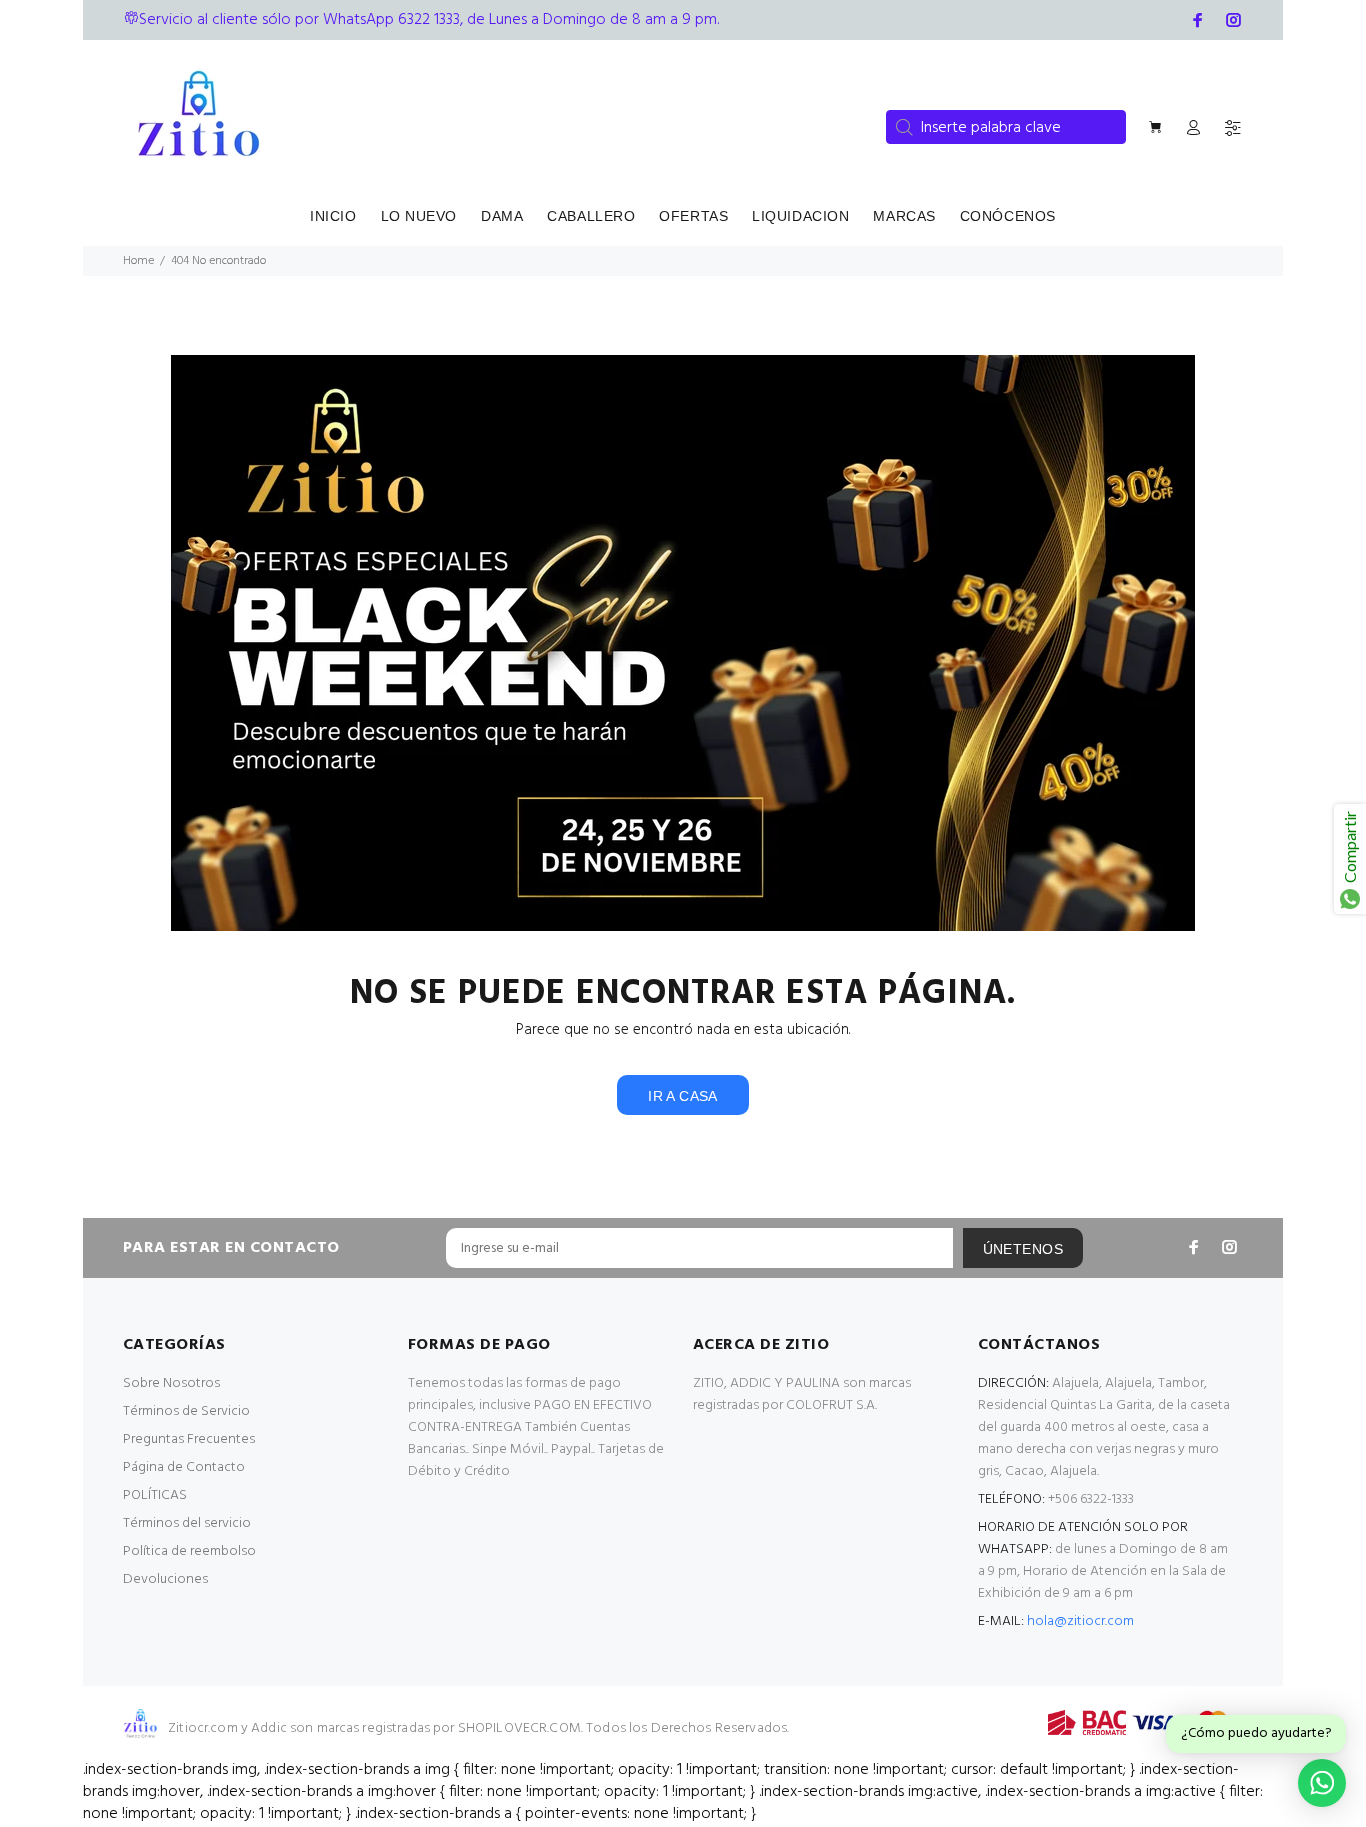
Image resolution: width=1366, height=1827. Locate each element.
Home (138, 261)
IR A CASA (683, 1096)
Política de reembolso (189, 1551)
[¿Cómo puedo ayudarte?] (1322, 1783)
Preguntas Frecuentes (189, 1439)
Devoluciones (165, 1579)
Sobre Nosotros (171, 1383)
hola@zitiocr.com (1080, 1621)
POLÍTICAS (155, 1495)
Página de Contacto (184, 1467)
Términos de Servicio (186, 1411)
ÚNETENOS (1023, 1249)
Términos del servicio (187, 1523)
